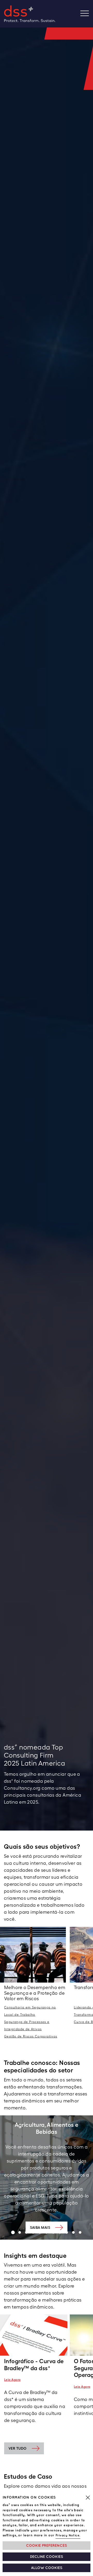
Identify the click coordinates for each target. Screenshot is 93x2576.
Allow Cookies (47, 2568)
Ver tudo (18, 2448)
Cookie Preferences (47, 2546)
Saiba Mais (40, 2227)
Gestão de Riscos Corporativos (31, 2036)
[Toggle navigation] (87, 14)
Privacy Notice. (68, 2535)
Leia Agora (12, 2380)
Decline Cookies (47, 2557)
